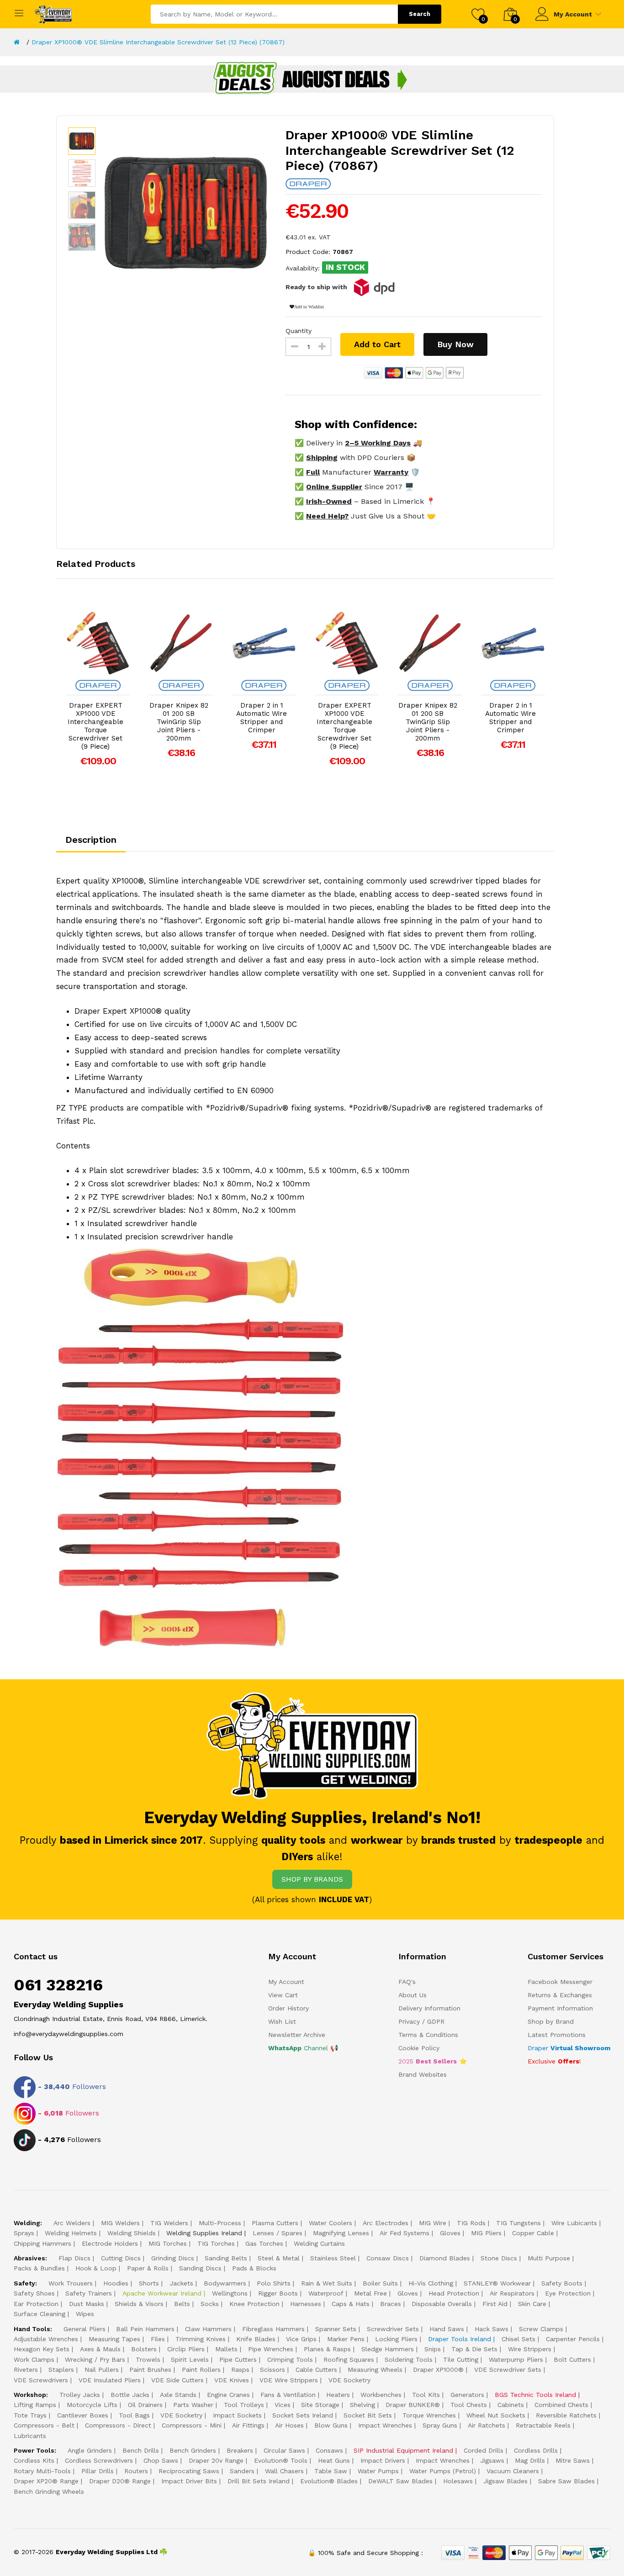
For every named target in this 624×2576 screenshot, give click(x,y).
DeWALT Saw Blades (400, 2481)
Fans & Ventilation (288, 2395)
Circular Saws (284, 2450)
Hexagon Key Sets (42, 2349)
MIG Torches (168, 2243)
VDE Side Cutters (177, 2380)
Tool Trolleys (244, 2405)
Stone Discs (499, 2258)
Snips (433, 2349)
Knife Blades (256, 2339)
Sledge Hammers (388, 2349)
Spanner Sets (336, 2329)
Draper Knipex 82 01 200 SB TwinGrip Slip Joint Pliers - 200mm (179, 722)
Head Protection (454, 2293)
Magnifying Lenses (341, 2233)
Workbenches (381, 2395)
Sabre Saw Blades (566, 2481)
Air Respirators (512, 2293)
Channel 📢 (303, 2048)
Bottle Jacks (130, 2395)
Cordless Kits (34, 2460)
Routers (136, 2471)
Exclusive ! (554, 2061)
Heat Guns (334, 2460)
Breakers (240, 2450)
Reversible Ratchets (566, 2415)
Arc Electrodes (386, 2223)
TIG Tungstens (518, 2223)
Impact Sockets (237, 2415)
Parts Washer (193, 2405)
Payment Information (560, 2008)
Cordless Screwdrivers (99, 2460)
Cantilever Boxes (83, 2415)
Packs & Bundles (39, 2268)
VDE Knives (232, 2380)
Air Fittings (248, 2425)
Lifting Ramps (35, 2405)
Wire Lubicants (574, 2223)
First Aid (495, 2304)
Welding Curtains (319, 2243)
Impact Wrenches (385, 2425)
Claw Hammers (208, 2329)
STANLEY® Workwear (497, 2283)
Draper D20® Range (120, 2481)
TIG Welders (169, 2223)
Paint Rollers (201, 2370)
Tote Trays (30, 2415)
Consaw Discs (388, 2258)
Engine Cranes (228, 2395)
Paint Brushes (150, 2370)
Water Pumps (378, 2471)
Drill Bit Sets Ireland (259, 2481)
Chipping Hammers (42, 2243)
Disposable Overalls (442, 2304)
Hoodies (116, 2283)
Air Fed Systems (405, 2233)
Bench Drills (141, 2450)
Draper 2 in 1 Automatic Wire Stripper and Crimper (262, 718)
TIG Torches (216, 2243)
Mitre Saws (573, 2460)
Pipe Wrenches (271, 2349)
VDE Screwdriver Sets (508, 2370)
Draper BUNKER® (413, 2405)
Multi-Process (220, 2223)
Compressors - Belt (44, 2425)
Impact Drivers (383, 2460)
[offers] (312, 79)
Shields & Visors (139, 2304)
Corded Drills (484, 2450)
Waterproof (326, 2293)
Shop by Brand (551, 2021)
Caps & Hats (351, 2304)
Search (420, 14)
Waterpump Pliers (516, 2359)
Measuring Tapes (114, 2339)
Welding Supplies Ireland (204, 2233)
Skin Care (532, 2304)
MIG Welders (120, 2223)
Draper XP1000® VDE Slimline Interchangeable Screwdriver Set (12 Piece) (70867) (158, 42)
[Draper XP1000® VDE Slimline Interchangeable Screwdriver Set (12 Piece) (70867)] (186, 214)
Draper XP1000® (438, 2370)
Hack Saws (492, 2329)
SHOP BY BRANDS (312, 1879)
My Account (573, 14)
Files (158, 2339)
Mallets (226, 2349)
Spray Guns (440, 2425)
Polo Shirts (274, 2283)
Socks (210, 2304)
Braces (391, 2304)
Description (91, 840)
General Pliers (85, 2329)
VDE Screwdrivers (41, 2380)
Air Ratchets (487, 2425)
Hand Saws (447, 2329)
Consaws (329, 2450)
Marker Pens (346, 2339)
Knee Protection (254, 2304)
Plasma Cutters (275, 2223)
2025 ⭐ (433, 2061)
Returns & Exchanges (560, 1995)
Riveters (26, 2370)
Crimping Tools (290, 2359)
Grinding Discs (173, 2258)
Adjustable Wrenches (46, 2339)
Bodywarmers (225, 2283)
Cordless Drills (536, 2450)
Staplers (61, 2370)
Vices (283, 2405)
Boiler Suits (380, 2283)
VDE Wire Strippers (289, 2380)
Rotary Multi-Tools (42, 2471)
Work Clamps (34, 2359)
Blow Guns (331, 2425)
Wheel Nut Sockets (496, 2415)
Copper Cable (533, 2233)
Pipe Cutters (238, 2359)
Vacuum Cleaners (513, 2471)
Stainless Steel (333, 2258)
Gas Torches (264, 2243)
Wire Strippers (530, 2349)
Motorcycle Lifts (92, 2405)
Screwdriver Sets (393, 2329)
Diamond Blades (445, 2258)
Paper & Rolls (148, 2268)
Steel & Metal (279, 2258)
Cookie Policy (419, 2048)
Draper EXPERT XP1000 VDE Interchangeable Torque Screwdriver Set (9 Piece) (95, 726)
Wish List (282, 2021)
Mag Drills (530, 2460)
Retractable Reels (543, 2425)
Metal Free (370, 2293)
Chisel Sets (518, 2339)
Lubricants (30, 2436)
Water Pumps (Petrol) (443, 2471)
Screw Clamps (541, 2329)
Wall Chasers (284, 2471)
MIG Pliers (486, 2233)
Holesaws (458, 2481)
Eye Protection (568, 2293)
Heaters (338, 2395)
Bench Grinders (193, 2450)
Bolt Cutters (572, 2359)
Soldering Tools (409, 2359)
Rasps (240, 2370)
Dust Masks (87, 2304)
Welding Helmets (71, 2233)
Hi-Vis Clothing (431, 2283)
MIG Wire (433, 2223)
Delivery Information (429, 2008)
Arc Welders (72, 2223)
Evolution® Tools (281, 2460)
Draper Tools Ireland (460, 2339)
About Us (412, 1995)
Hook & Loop (96, 2268)
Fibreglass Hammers (273, 2329)
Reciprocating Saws (189, 2471)
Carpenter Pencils (573, 2339)
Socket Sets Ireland (303, 2415)
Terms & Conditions (428, 2035)
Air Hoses (289, 2425)
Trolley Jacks (80, 2395)
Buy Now (455, 344)
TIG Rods (471, 2223)
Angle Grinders (90, 2450)
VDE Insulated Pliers (110, 2380)
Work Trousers (71, 2283)
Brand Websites (423, 2074)
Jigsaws (492, 2460)
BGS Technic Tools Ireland (535, 2395)
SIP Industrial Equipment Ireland (403, 2450)
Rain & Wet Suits (327, 2283)
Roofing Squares (349, 2359)
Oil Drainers (145, 2405)
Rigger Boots (278, 2293)
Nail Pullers (102, 2370)
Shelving (362, 2405)
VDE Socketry (349, 2380)
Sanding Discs (200, 2268)
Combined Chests (561, 2405)
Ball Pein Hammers (145, 2329)
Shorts (149, 2283)
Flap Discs (74, 2258)
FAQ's (407, 1982)
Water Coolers (331, 2223)
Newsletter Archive (297, 2035)
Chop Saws (161, 2460)
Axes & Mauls (100, 2349)
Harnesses (306, 2304)
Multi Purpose (549, 2258)
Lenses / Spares (278, 2233)
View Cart (283, 1995)
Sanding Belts (226, 2258)
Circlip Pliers (186, 2349)
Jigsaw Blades (505, 2481)
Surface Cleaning (40, 2314)
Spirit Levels (190, 2359)
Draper (569, 2048)
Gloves (450, 2233)
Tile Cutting (461, 2359)
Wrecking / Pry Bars (95, 2359)
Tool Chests (469, 2405)
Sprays (24, 2233)
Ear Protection (36, 2304)
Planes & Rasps (327, 2349)
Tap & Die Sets (474, 2349)
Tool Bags (134, 2415)
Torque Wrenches (429, 2415)
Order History (288, 2008)
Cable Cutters (316, 2370)
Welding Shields (132, 2233)
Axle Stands (178, 2395)
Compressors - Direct (118, 2425)
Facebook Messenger (560, 1982)
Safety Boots (562, 2283)
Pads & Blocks (254, 2268)
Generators (467, 2395)
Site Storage (320, 2405)
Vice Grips (301, 2339)
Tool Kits (426, 2395)
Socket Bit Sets (368, 2415)
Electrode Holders (110, 2243)
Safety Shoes (34, 2293)
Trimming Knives (201, 2339)
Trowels (148, 2359)
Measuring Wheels (375, 2370)
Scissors (272, 2370)
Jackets (181, 2283)
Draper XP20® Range (46, 2481)
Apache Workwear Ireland (162, 2293)
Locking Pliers (396, 2339)
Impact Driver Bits (189, 2481)
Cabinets (511, 2405)
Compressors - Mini (192, 2425)
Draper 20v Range (216, 2460)
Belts (182, 2304)
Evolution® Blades (329, 2481)
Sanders (242, 2471)
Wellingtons (230, 2293)
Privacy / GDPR (421, 2021)
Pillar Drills (98, 2471)
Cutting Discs (121, 2258)
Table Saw (331, 2471)
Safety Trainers (89, 2293)
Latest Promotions (557, 2035)
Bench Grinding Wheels (49, 2491)
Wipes (85, 2314)
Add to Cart (377, 344)
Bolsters (144, 2349)
